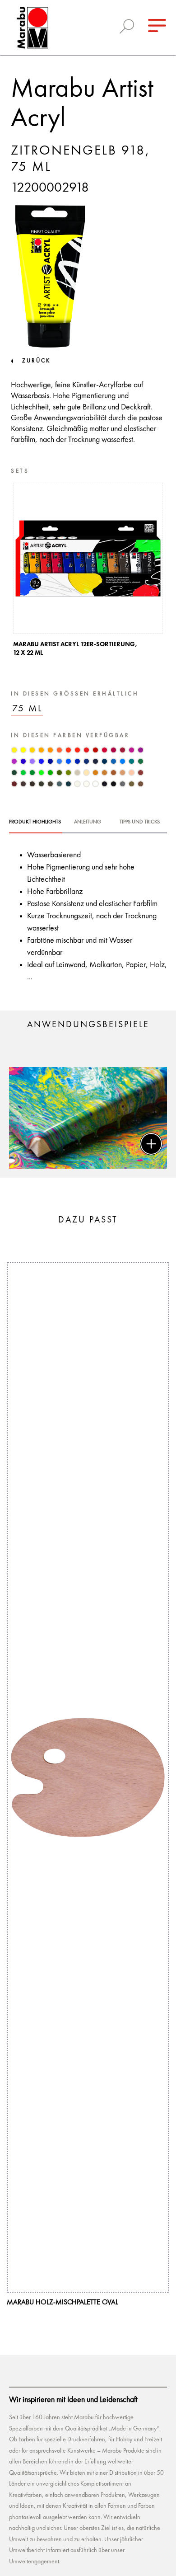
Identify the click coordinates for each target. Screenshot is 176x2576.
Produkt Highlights (35, 822)
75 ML (28, 709)
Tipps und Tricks (140, 822)
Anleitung (88, 822)
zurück (36, 361)
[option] (88, 572)
